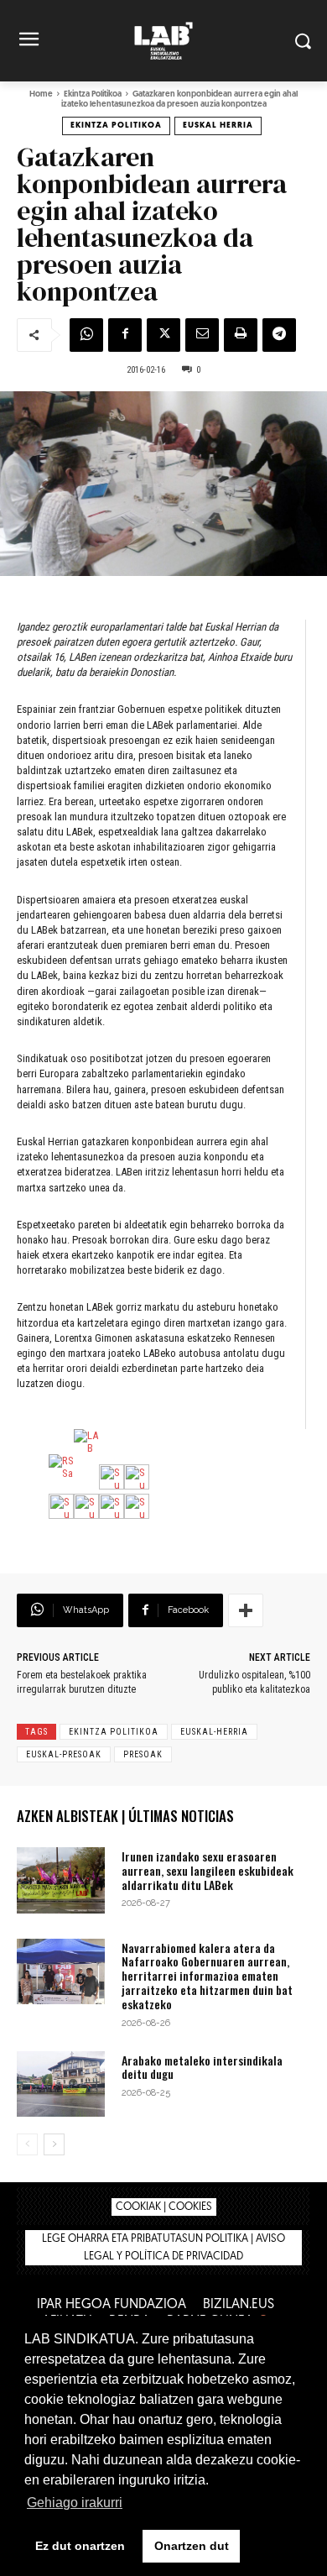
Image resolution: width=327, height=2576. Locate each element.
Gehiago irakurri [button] (75, 2503)
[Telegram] (279, 335)
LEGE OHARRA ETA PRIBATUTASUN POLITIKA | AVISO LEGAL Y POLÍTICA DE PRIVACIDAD (163, 2248)
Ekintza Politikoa (93, 94)
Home (41, 94)
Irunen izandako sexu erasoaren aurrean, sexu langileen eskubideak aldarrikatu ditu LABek (208, 1870)
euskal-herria (214, 1732)
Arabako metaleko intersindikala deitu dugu (202, 2067)
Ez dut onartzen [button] (80, 2546)
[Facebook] (125, 335)
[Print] (241, 335)
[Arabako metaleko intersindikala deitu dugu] (61, 2084)
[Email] (202, 335)
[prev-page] (27, 2144)
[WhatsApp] (86, 335)
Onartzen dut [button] (192, 2546)
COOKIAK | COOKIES (164, 2207)
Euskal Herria (218, 126)
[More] (246, 1610)
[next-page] (54, 2144)
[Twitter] (163, 335)
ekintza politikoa (114, 1732)
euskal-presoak (64, 1754)
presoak (143, 1754)
